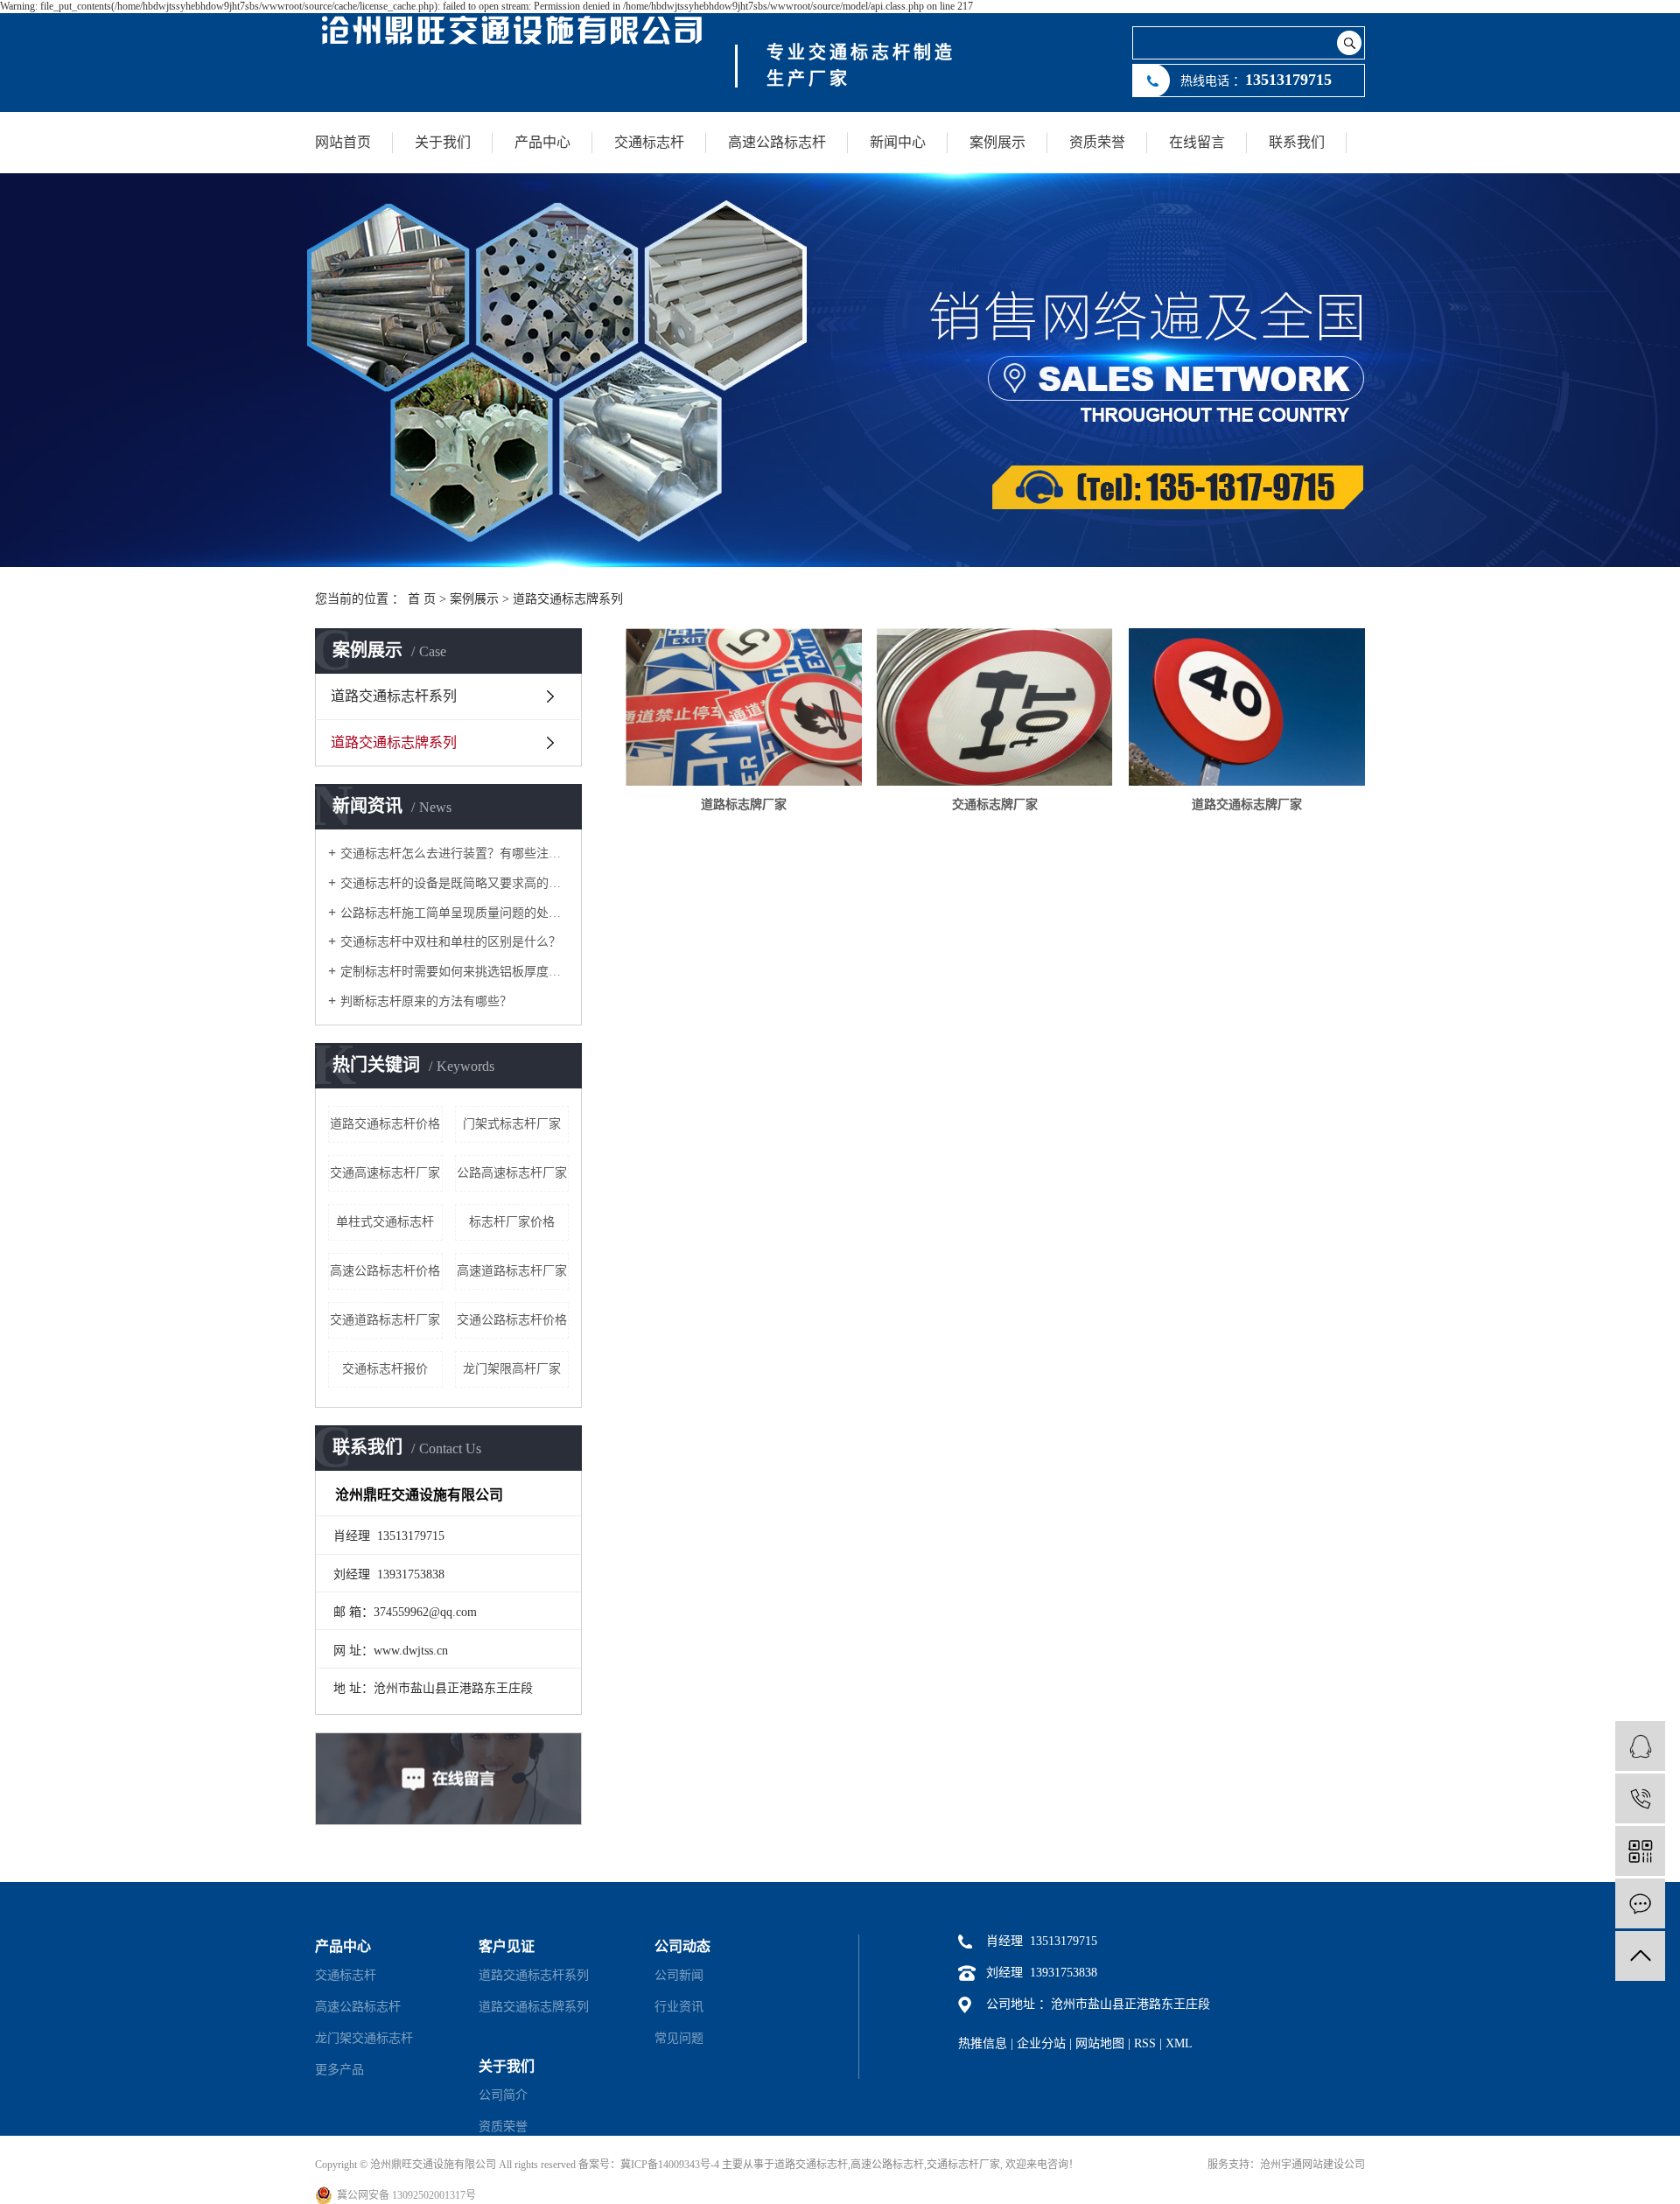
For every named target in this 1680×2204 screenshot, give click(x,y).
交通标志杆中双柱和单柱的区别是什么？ (451, 942)
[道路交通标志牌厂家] (1247, 707)
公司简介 (503, 2095)
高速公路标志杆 (777, 142)
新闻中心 (898, 142)
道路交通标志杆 (811, 2165)
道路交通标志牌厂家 (1247, 805)
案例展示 (997, 142)
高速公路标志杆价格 (385, 1271)
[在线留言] (1640, 1903)
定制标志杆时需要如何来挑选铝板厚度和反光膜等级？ (455, 972)
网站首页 (343, 142)
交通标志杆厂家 (963, 2165)
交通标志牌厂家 (995, 805)
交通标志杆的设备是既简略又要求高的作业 (455, 883)
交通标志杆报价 (385, 1369)
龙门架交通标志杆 (364, 2038)
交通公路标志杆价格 (512, 1320)
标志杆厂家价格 (512, 1222)
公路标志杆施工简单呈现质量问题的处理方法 (455, 913)
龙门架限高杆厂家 (512, 1369)
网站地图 (1100, 2043)
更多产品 (339, 2070)
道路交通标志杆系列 (394, 696)
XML (1179, 2043)
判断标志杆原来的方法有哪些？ (426, 1001)
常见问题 (679, 2038)
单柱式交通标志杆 (385, 1222)
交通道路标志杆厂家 (385, 1320)
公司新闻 (679, 1975)
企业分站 (1041, 2043)
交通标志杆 (649, 142)
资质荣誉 (1097, 142)
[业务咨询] (1640, 1746)
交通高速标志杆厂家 (385, 1173)
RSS (1145, 2043)
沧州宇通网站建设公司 (1312, 2165)
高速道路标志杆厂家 (512, 1271)
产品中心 (542, 142)
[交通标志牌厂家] (995, 707)
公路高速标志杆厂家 (512, 1173)
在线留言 (1197, 142)
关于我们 (443, 142)
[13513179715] (1640, 1798)
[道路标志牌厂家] (744, 707)
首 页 (422, 599)
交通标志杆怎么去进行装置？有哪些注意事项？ (455, 854)
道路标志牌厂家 (744, 805)
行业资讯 (679, 2007)
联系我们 (1297, 142)
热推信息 (983, 2043)
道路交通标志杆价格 (385, 1124)
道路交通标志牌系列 (568, 599)
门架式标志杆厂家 (512, 1124)
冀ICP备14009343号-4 (670, 2165)
